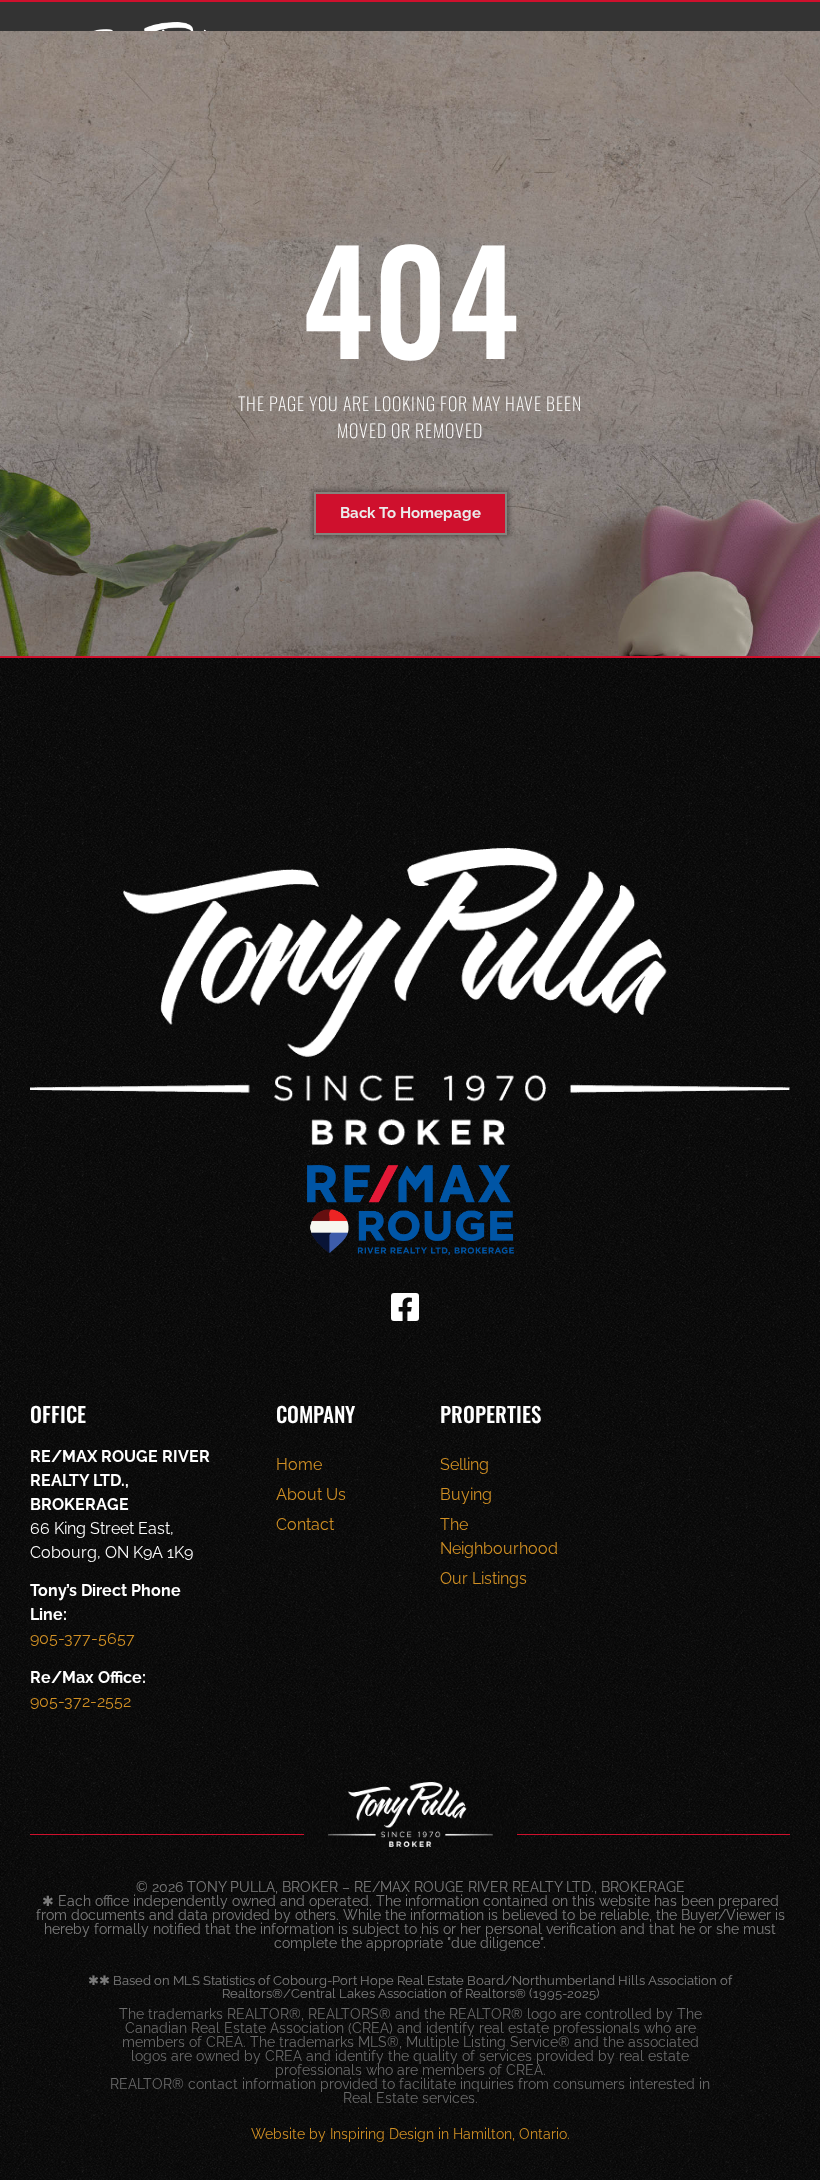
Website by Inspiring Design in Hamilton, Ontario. (410, 2134)
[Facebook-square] (405, 1307)
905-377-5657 (82, 1638)
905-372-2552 (80, 1701)
